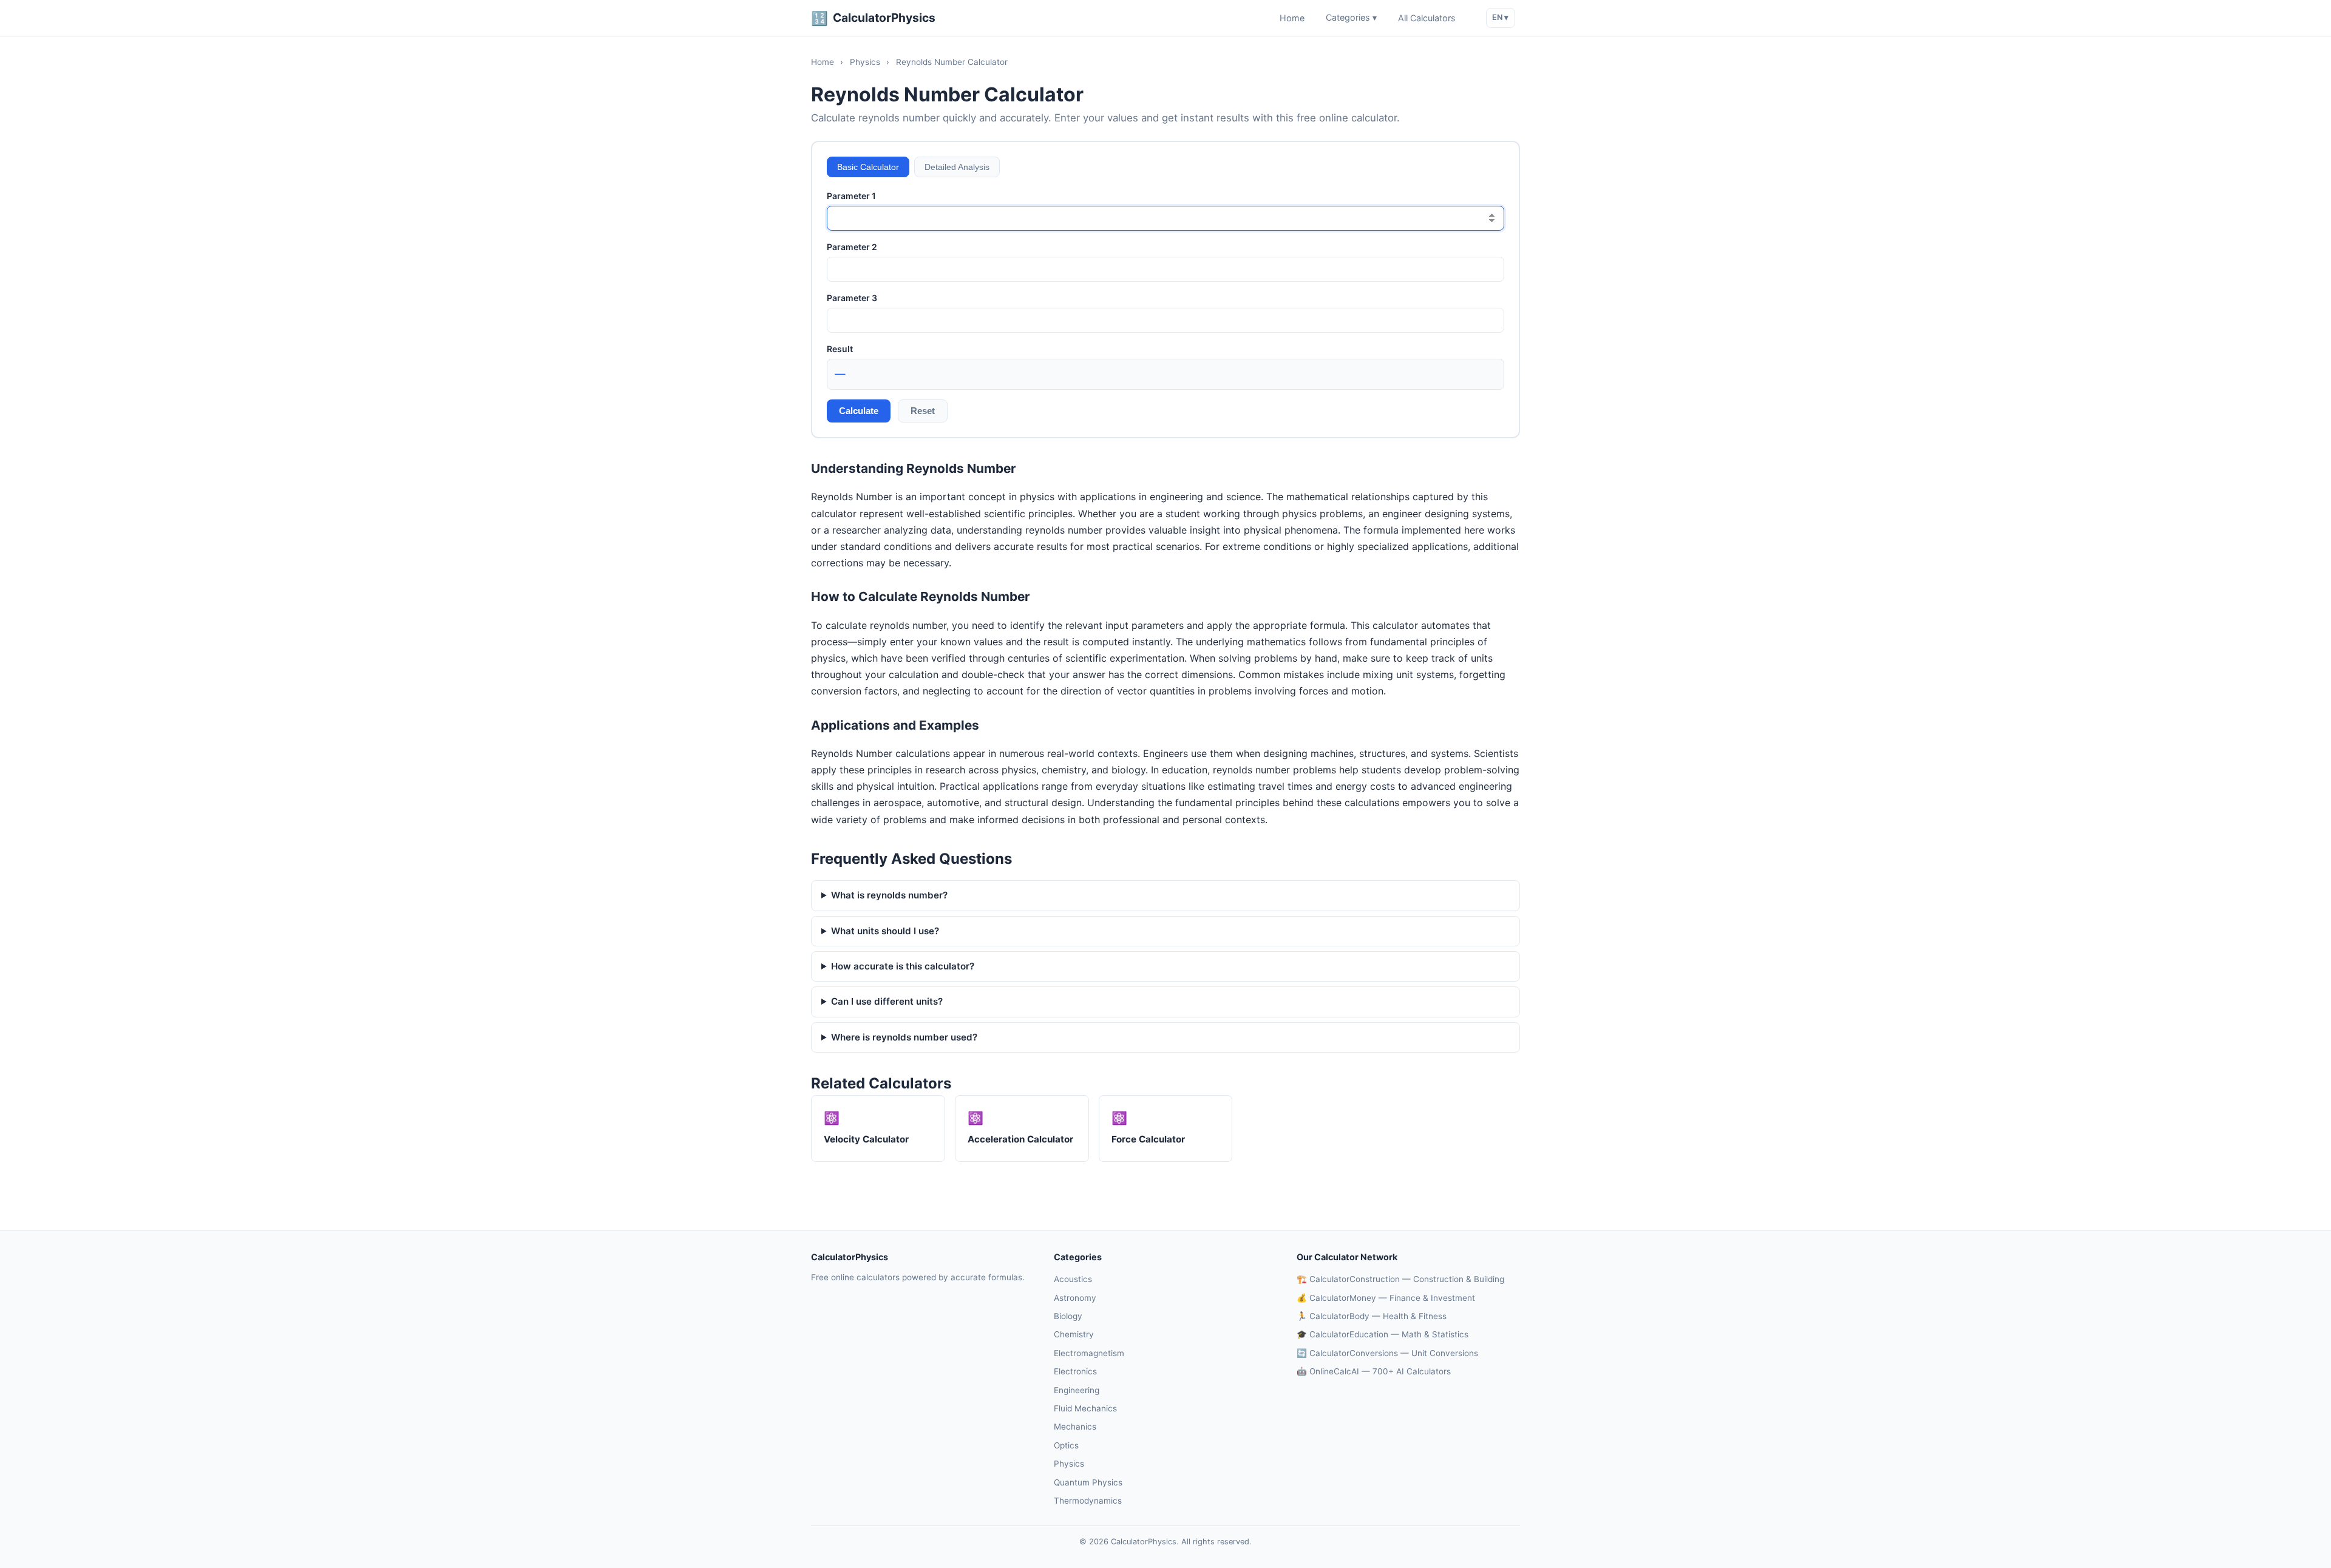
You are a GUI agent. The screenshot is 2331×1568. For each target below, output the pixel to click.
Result (840, 349)
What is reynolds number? (889, 895)
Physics (865, 62)
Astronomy (1075, 1298)
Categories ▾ (1351, 18)
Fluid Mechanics (1085, 1408)
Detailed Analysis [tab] (957, 167)
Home (1292, 18)
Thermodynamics (1088, 1501)
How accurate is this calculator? (903, 966)
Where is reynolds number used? (904, 1037)
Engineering (1077, 1390)
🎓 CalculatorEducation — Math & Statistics (1383, 1334)
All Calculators (1427, 18)
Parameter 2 (852, 247)
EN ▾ (1500, 17)
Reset (923, 411)
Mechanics (1075, 1427)
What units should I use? (885, 931)
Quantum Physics (1088, 1482)
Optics (1066, 1445)
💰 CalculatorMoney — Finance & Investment (1386, 1298)
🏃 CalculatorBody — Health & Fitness (1372, 1316)
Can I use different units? (887, 1001)
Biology (1068, 1316)
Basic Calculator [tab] (868, 167)
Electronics (1075, 1371)
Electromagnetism (1089, 1353)
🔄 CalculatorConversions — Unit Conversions (1387, 1353)
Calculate (859, 411)
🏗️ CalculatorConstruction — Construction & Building (1400, 1279)
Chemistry (1074, 1334)
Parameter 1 (851, 196)
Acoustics (1073, 1279)
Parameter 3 (852, 298)
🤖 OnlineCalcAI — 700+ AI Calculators (1374, 1371)
